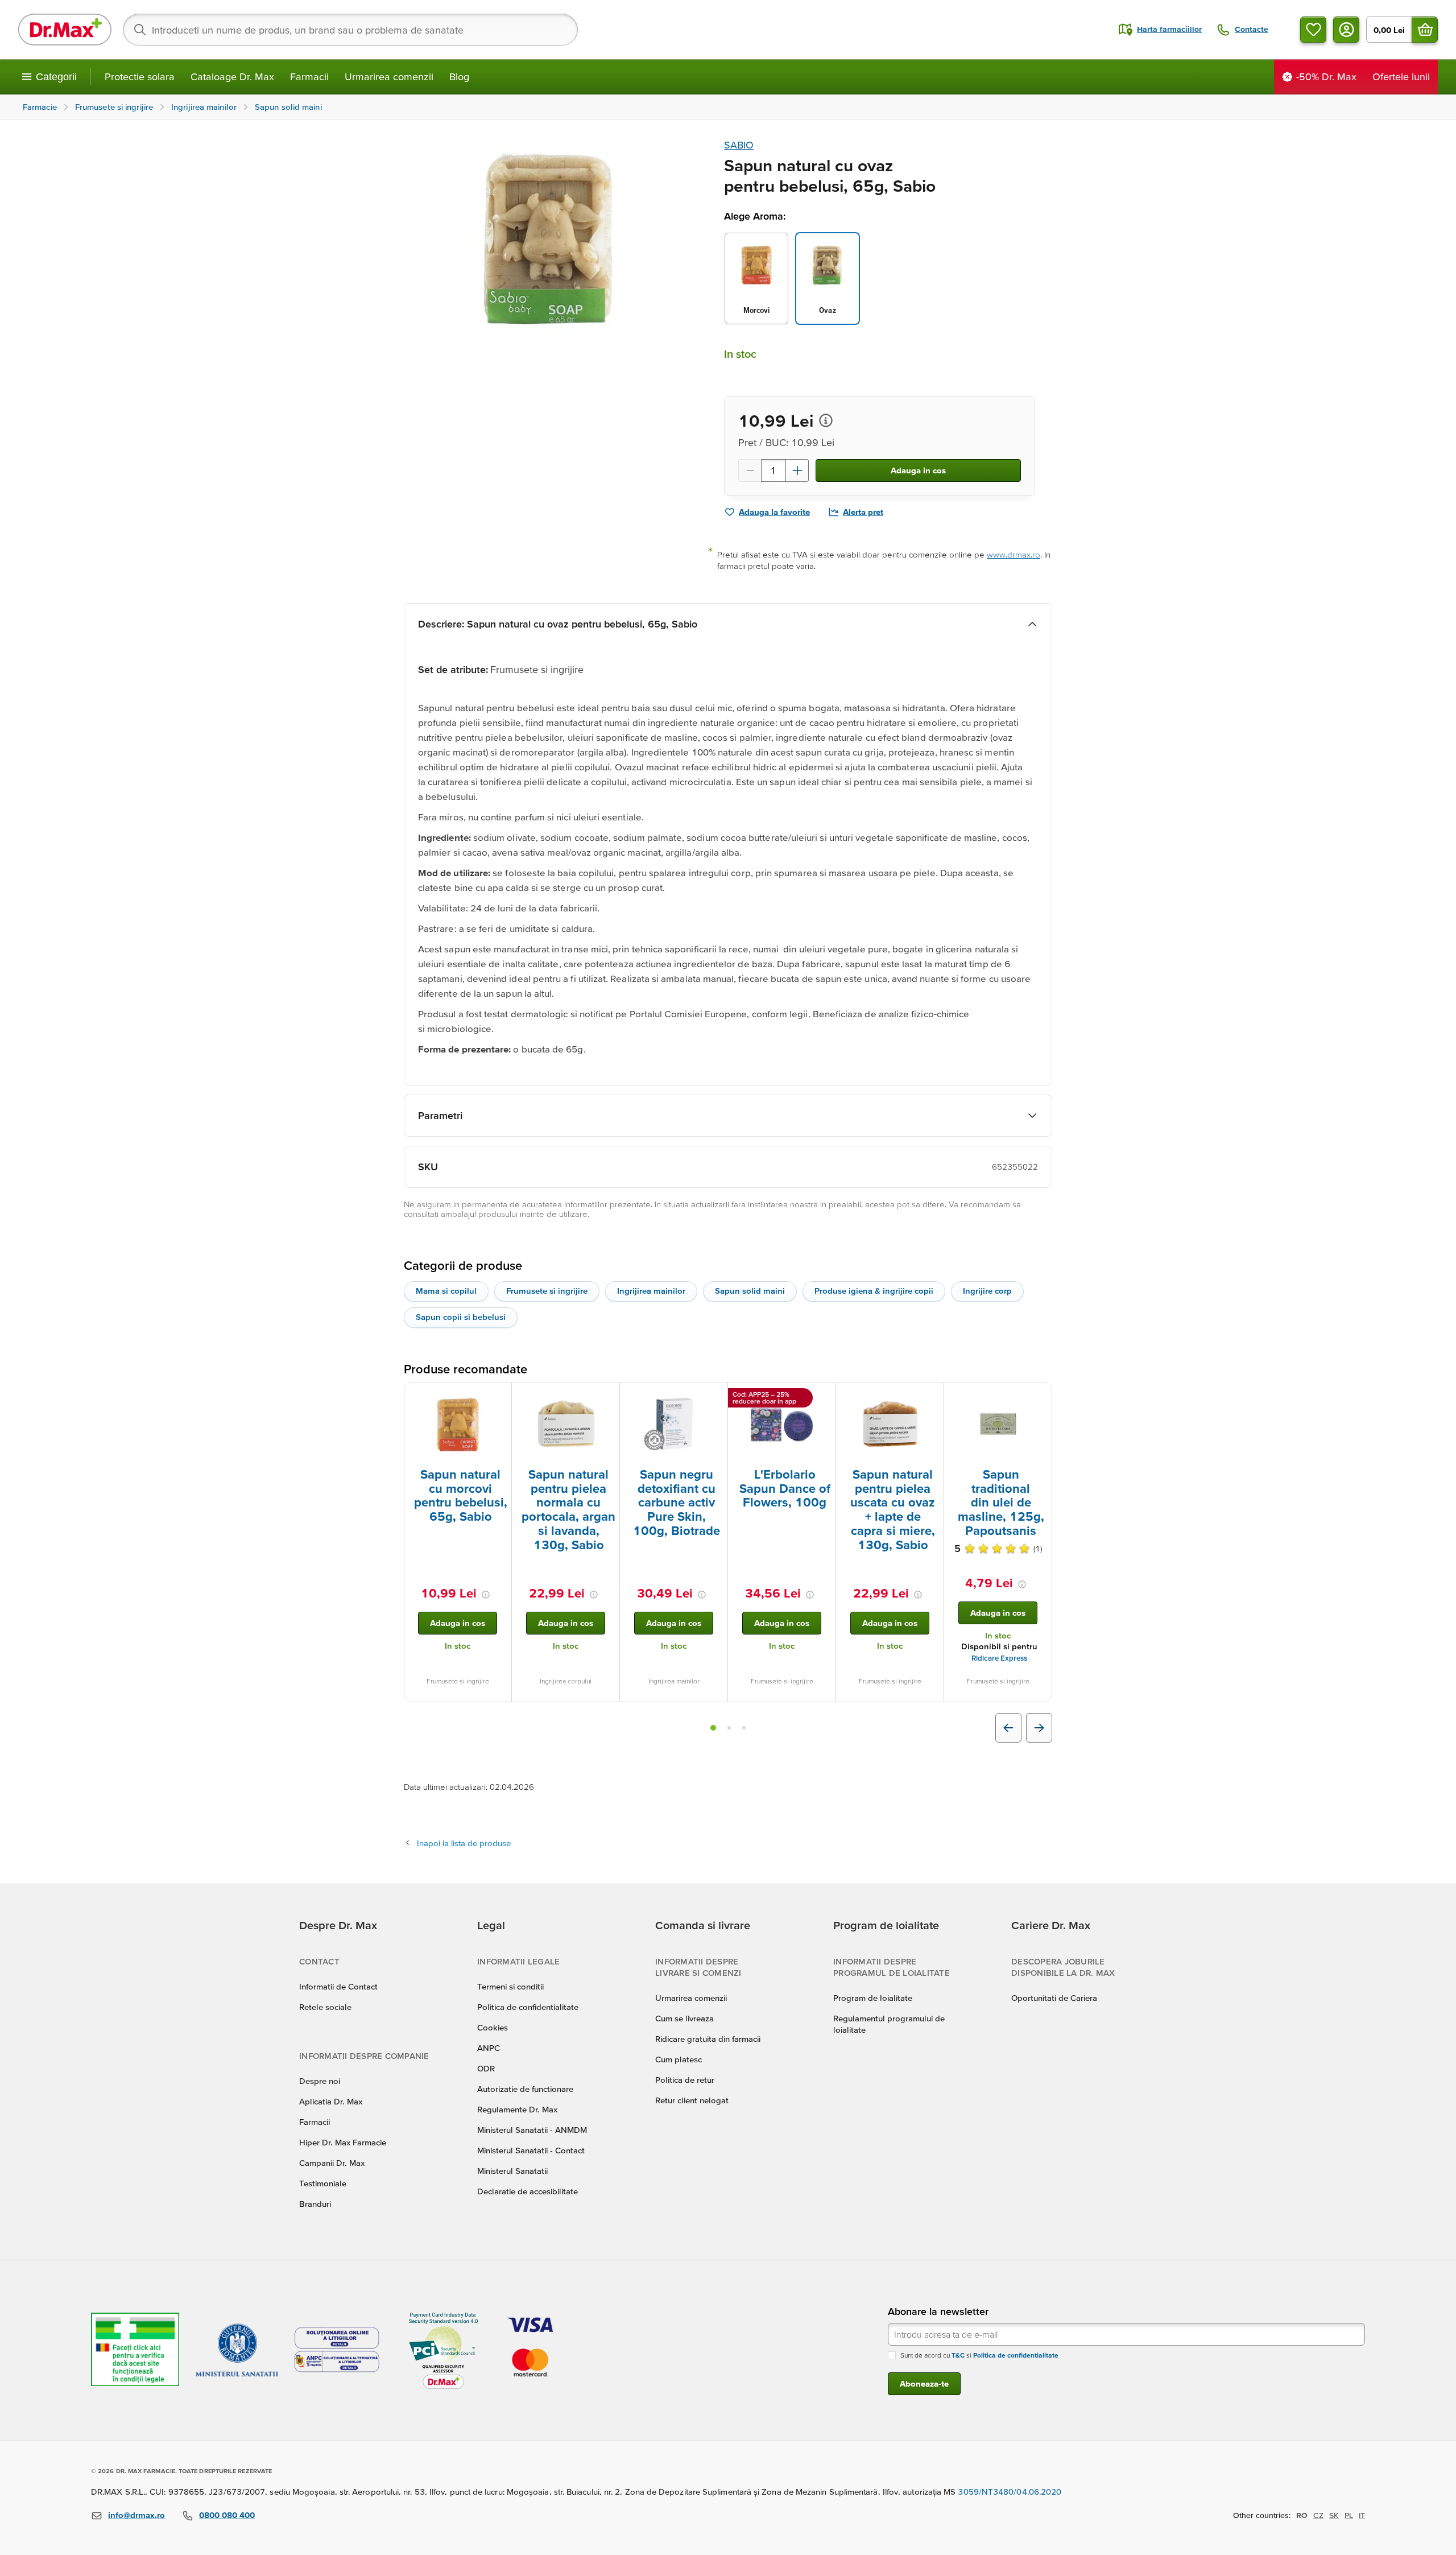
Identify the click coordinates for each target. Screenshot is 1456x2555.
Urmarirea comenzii (389, 77)
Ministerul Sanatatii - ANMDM (532, 2130)
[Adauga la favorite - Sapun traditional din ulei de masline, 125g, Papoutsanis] (1039, 1396)
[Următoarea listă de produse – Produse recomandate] (1039, 1728)
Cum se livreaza (684, 2018)
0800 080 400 (227, 2515)
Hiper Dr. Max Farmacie (343, 2142)
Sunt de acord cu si (979, 2355)
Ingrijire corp (987, 1291)
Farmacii (309, 77)
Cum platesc (679, 2059)
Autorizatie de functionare (525, 2089)
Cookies (493, 2027)
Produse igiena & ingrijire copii (874, 1291)
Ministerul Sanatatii (512, 2171)
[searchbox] (350, 30)
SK (1334, 2515)
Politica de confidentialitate (528, 2007)
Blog (459, 77)
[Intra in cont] (1346, 30)
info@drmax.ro (136, 2515)
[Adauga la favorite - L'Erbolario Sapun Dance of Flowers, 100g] (823, 1396)
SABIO (739, 145)
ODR (486, 2068)
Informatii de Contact (338, 1986)
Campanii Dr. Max (332, 2163)
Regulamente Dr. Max (517, 2109)
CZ (1318, 2515)
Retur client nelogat (692, 2100)
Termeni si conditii (510, 1986)
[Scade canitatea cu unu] (750, 470)
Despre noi (320, 2081)
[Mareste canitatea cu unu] (797, 470)
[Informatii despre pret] (826, 420)
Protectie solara (140, 77)
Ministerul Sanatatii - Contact (531, 2150)
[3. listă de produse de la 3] (744, 1728)
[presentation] (458, 1424)
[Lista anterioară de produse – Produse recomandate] (1008, 1728)
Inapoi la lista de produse (464, 1843)
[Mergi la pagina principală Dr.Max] (65, 30)
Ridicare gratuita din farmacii (708, 2039)
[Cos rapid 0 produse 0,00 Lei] (1425, 30)
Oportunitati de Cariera (1054, 1998)
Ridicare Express (999, 1658)
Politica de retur (685, 2080)
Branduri (315, 2204)
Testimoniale (323, 2183)
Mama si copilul (446, 1291)
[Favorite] (1313, 30)
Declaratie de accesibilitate (528, 2191)
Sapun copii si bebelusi (461, 1317)
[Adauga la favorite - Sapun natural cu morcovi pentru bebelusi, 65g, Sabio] (499, 1396)
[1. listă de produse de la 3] (713, 1728)
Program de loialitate (873, 1998)
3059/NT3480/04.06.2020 (1010, 2492)
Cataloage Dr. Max (232, 77)
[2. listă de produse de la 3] (729, 1728)
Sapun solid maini (750, 1291)
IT (1362, 2515)
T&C (958, 2355)
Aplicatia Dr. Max (331, 2101)
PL (1349, 2515)
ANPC (489, 2048)
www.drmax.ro (1014, 554)
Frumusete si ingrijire (547, 1291)
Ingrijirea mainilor (651, 1291)
